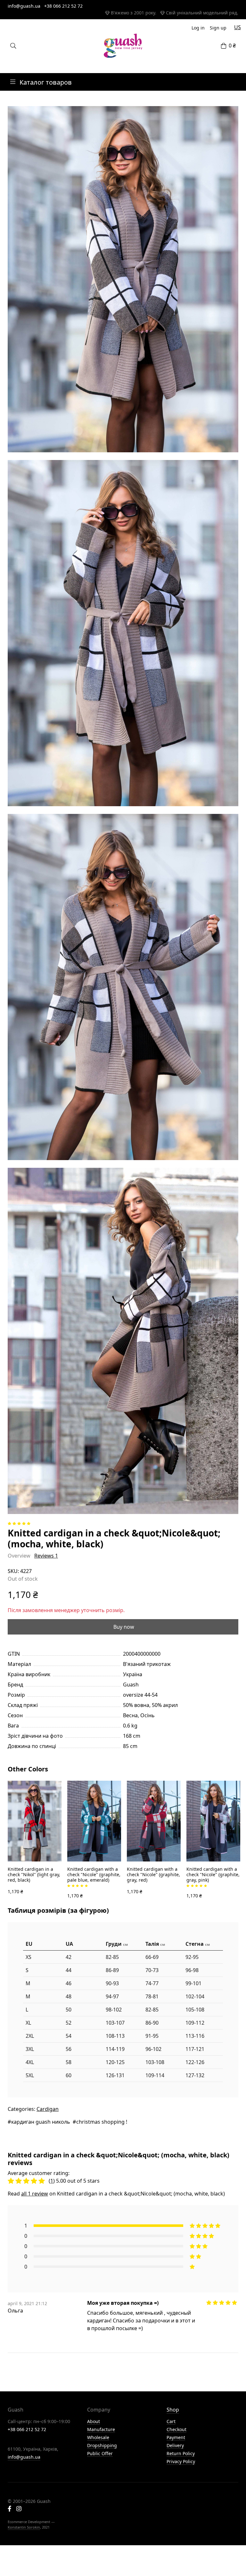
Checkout (176, 2429)
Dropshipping (102, 2445)
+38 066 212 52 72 (63, 6)
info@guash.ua (24, 6)
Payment (176, 2437)
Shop (173, 2410)
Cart (171, 2421)
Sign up (218, 28)
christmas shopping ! (102, 2122)
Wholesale (98, 2437)
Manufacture (101, 2429)
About (94, 2421)
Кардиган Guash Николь (41, 2122)
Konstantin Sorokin (24, 2527)
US (238, 27)
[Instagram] (19, 2509)
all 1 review (35, 2194)
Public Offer (100, 2453)
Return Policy (181, 2453)
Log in (198, 28)
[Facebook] (9, 2509)
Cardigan (48, 2109)
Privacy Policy (181, 2461)
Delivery (175, 2445)
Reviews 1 (46, 1556)
